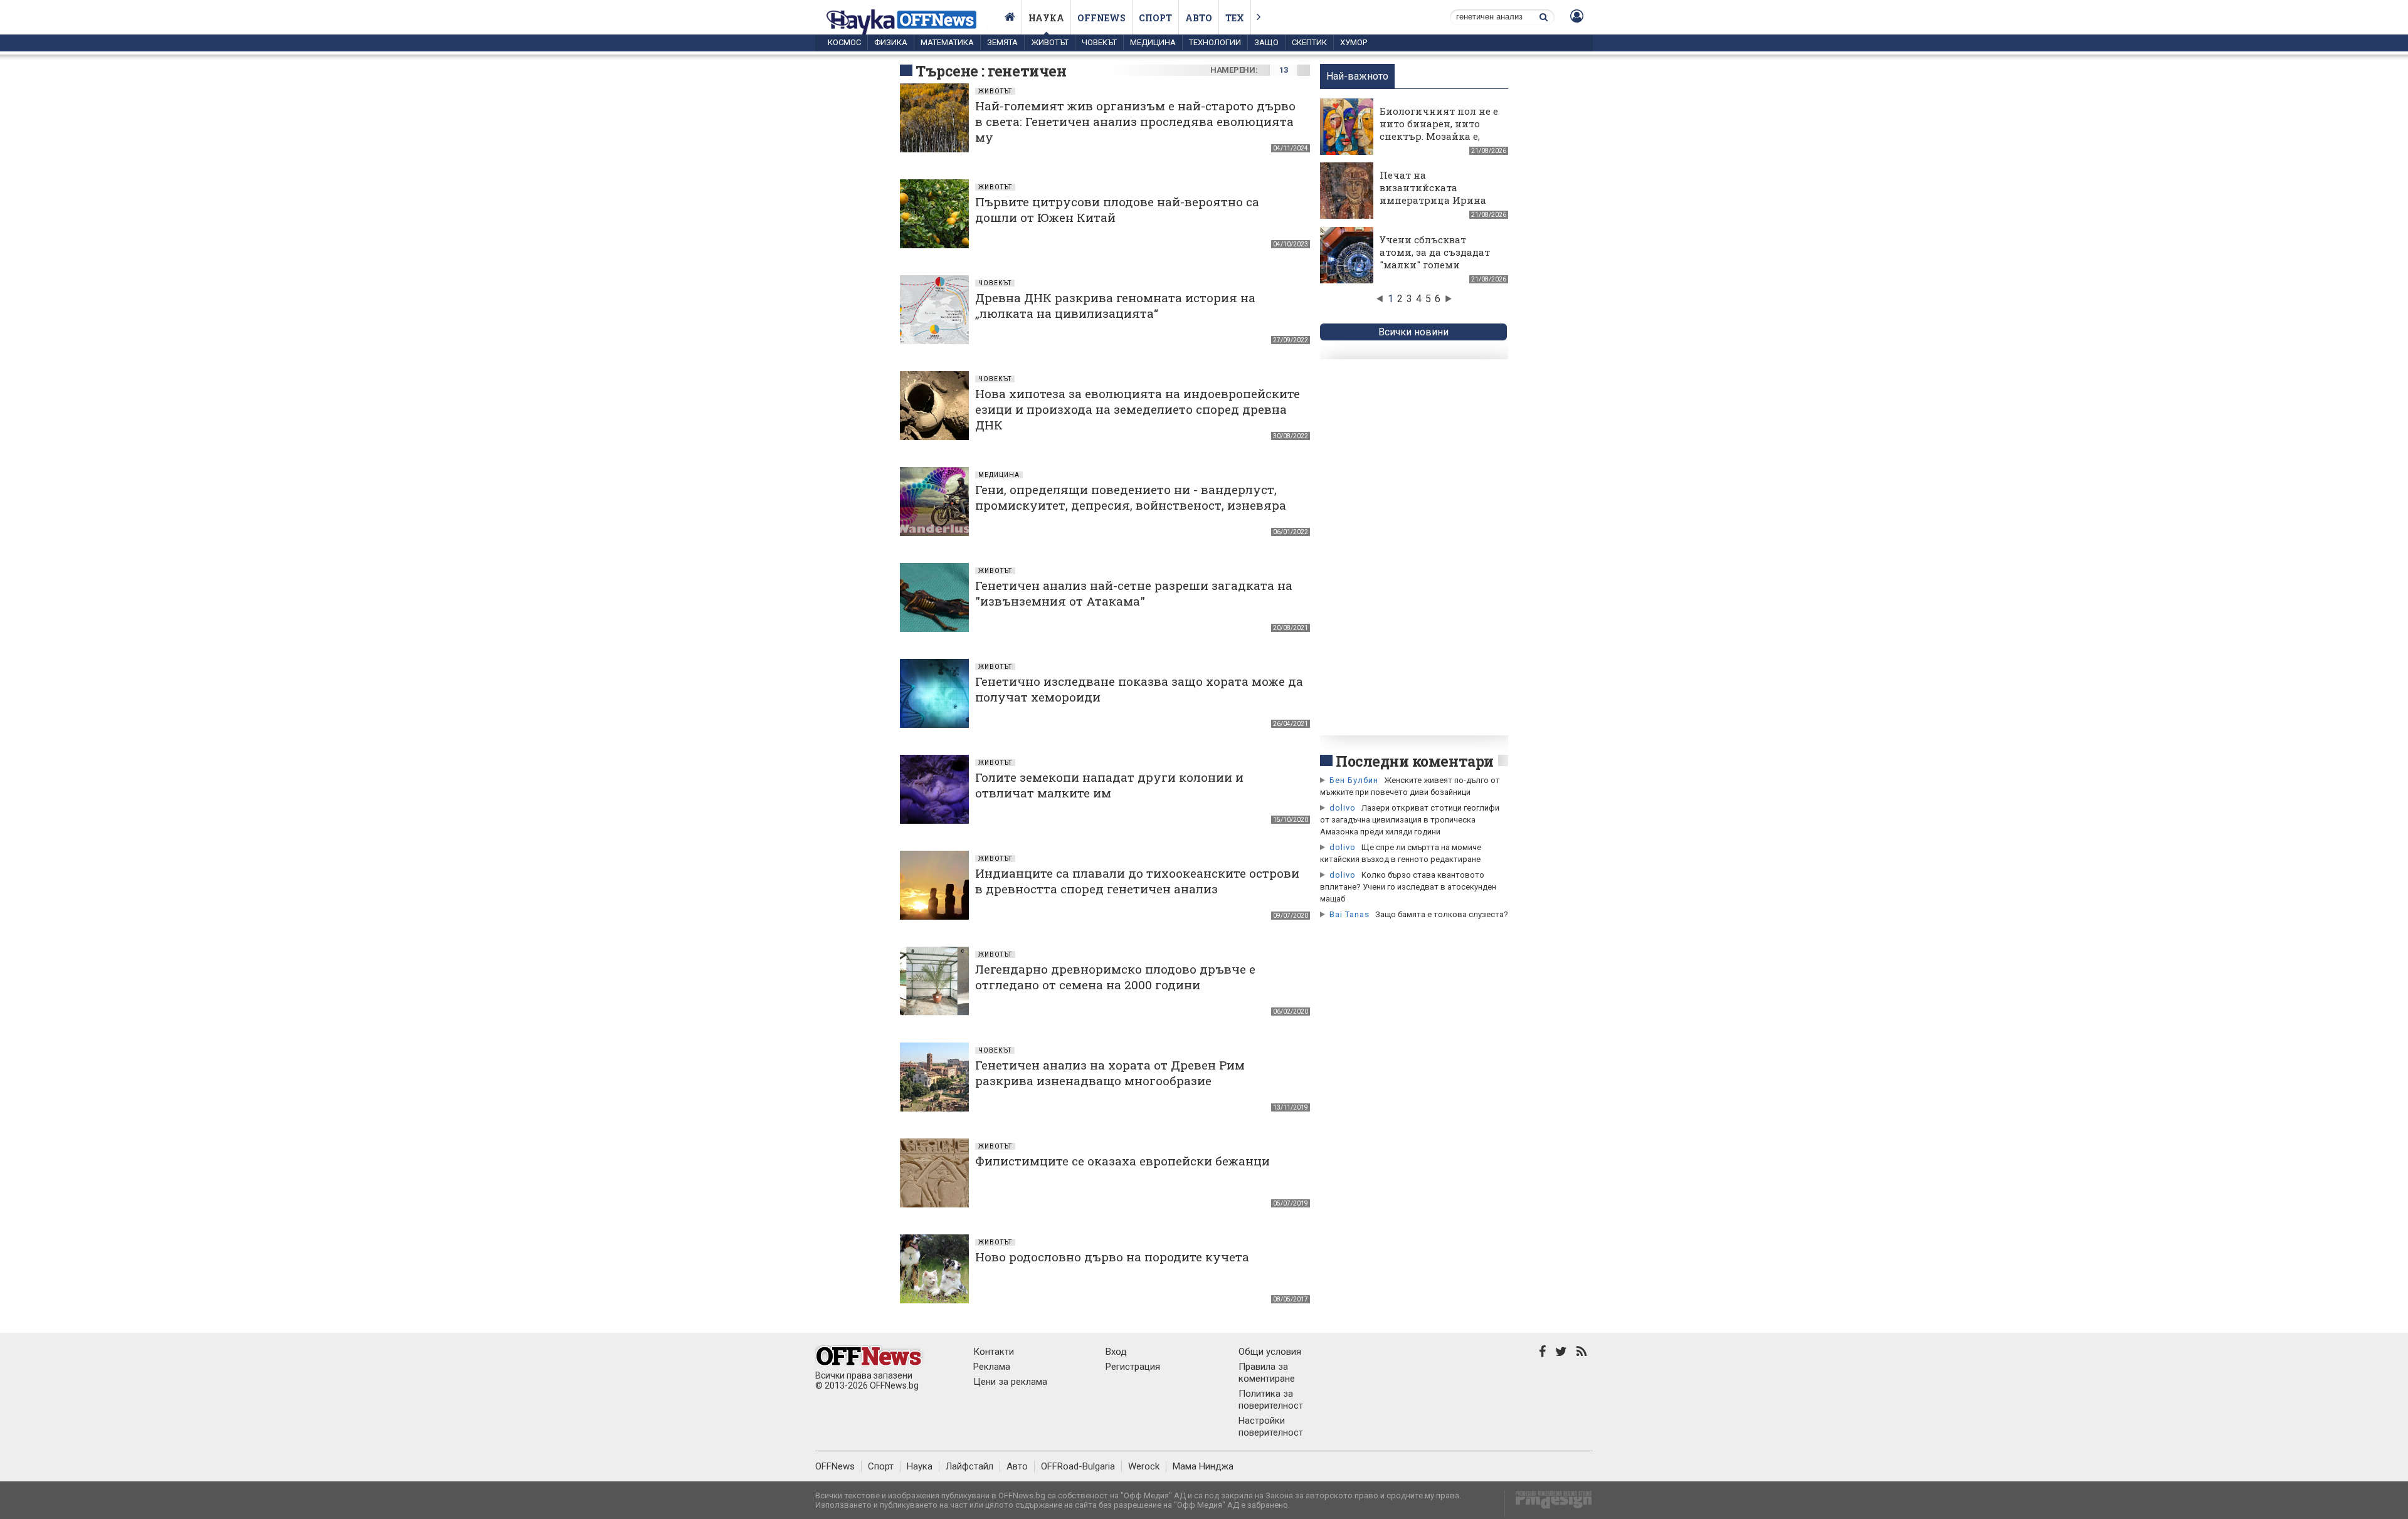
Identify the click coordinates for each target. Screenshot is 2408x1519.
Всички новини (1413, 332)
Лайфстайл (969, 1466)
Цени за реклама (1010, 1382)
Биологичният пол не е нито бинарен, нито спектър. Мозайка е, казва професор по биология (1439, 136)
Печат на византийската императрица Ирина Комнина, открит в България (1433, 200)
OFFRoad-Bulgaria (1078, 1466)
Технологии (1215, 42)
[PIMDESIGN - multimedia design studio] (1549, 1504)
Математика (947, 42)
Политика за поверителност (1271, 1400)
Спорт (1155, 18)
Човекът (1099, 42)
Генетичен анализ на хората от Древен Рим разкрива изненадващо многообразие (1110, 1073)
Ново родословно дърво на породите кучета (1112, 1257)
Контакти (994, 1352)
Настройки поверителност (1271, 1427)
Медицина (1153, 42)
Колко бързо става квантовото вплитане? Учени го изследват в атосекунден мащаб (1408, 887)
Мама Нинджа (1203, 1466)
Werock (1144, 1466)
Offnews (1101, 18)
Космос (844, 42)
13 (1283, 70)
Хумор (1354, 42)
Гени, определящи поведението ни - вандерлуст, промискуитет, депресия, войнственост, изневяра (1131, 497)
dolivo (1343, 808)
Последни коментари (1415, 761)
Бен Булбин (1354, 780)
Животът (1050, 42)
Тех (1235, 18)
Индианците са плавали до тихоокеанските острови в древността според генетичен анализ (1137, 881)
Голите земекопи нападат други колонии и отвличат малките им (1109, 785)
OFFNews (835, 1466)
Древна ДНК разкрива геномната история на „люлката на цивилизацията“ (1115, 305)
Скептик (1309, 42)
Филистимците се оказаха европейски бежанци (1122, 1161)
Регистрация (1133, 1367)
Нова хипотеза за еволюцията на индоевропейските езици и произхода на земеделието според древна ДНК (1138, 409)
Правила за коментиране (1267, 1373)
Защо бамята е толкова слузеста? (1442, 914)
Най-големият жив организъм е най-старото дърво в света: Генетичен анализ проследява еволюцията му (1135, 121)
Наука (1046, 18)
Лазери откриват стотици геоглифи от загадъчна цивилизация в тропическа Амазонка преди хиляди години (1410, 820)
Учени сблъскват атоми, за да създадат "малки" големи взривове (1435, 258)
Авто (1199, 18)
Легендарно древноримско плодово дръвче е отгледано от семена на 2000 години (1115, 977)
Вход (1116, 1352)
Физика (891, 42)
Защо (1266, 42)
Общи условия (1270, 1352)
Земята (1002, 42)
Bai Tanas (1349, 914)
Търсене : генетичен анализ (991, 80)
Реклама (992, 1367)
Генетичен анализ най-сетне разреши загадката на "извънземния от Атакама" (1134, 593)
